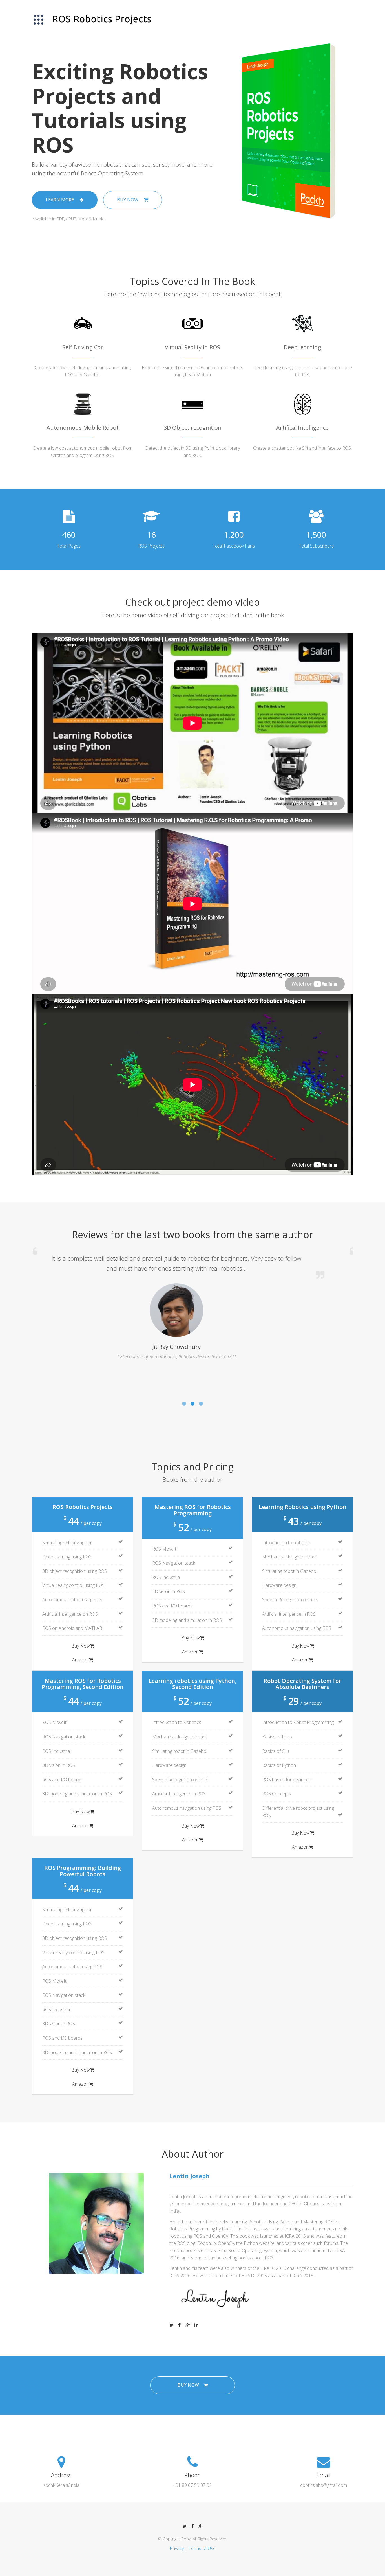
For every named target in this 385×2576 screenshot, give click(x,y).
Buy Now (128, 200)
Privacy (177, 2548)
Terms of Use (202, 2548)
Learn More (60, 200)
